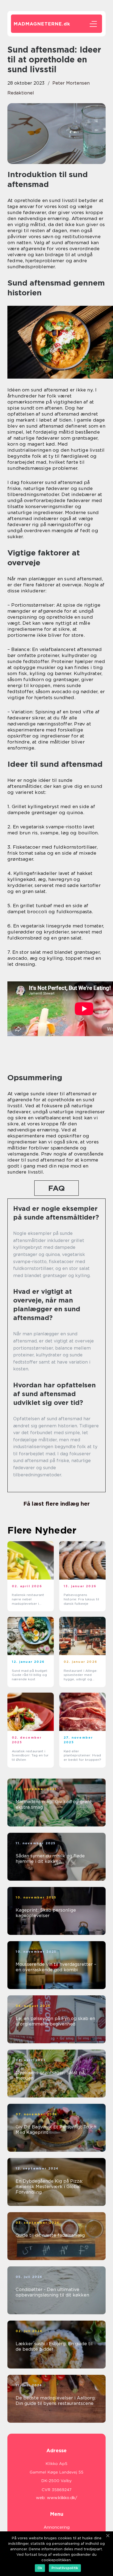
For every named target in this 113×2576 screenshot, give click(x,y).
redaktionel (21, 93)
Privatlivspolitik (65, 2568)
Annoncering (57, 2527)
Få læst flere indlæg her (56, 1504)
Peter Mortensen (71, 83)
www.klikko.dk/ (62, 2498)
